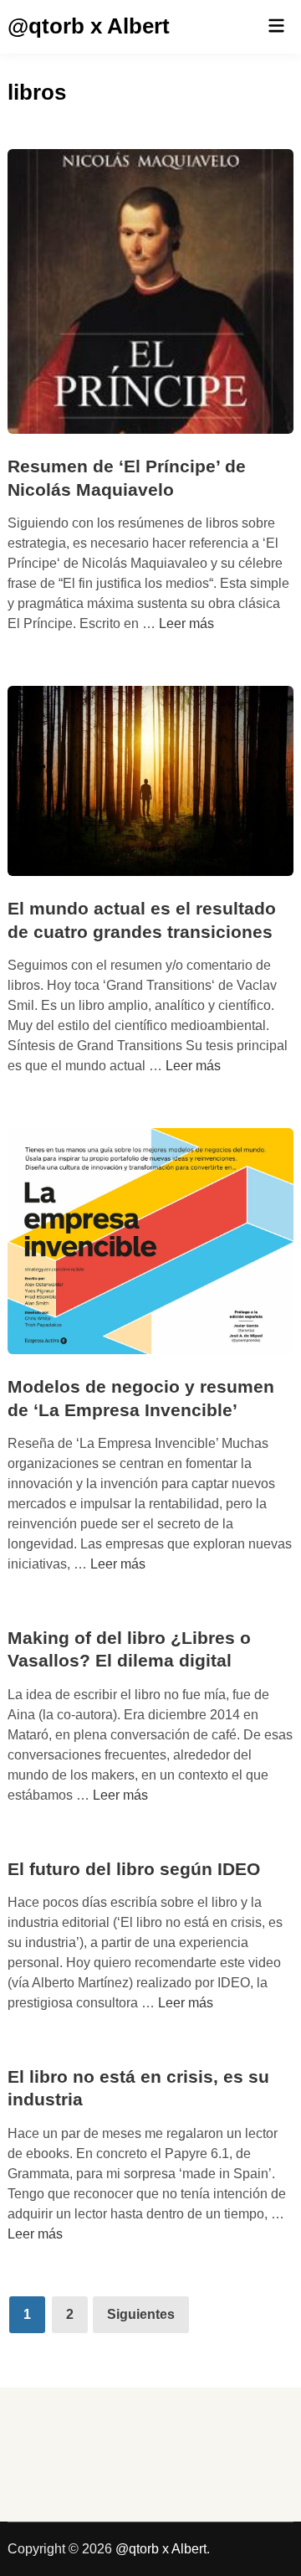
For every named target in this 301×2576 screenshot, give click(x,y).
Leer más (186, 623)
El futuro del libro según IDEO (134, 1869)
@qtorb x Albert (89, 26)
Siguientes (141, 2314)
